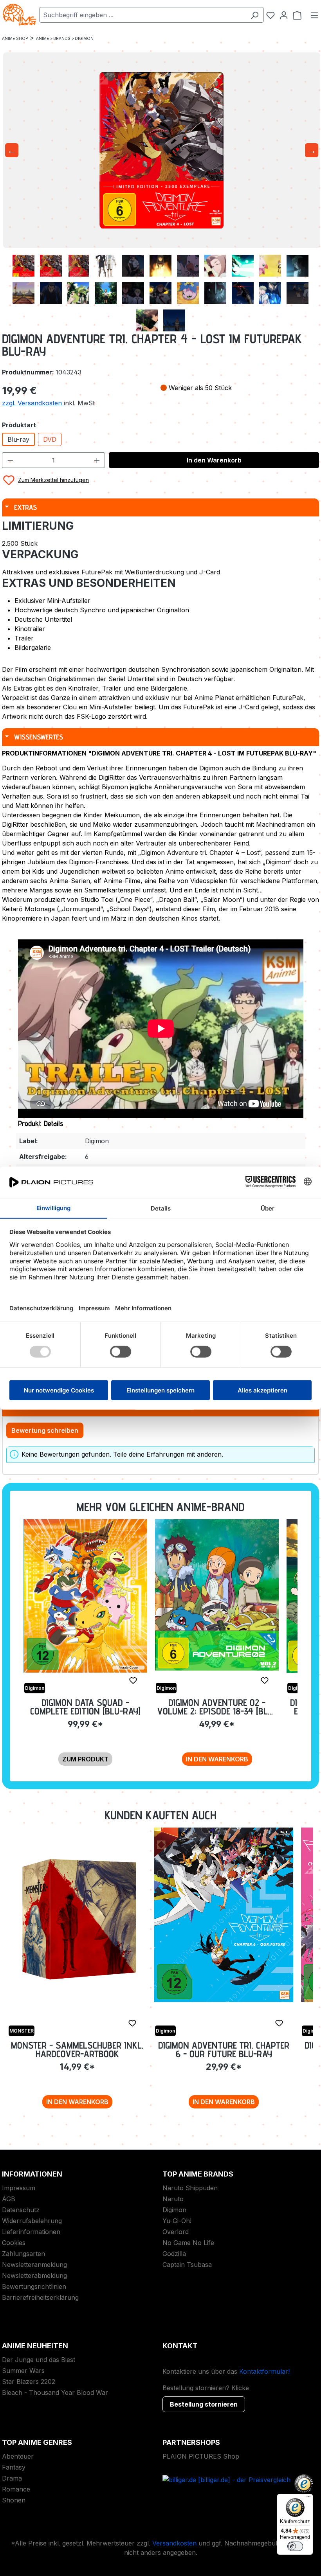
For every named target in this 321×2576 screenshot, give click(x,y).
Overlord (176, 2232)
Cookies (14, 2243)
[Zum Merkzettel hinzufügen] (133, 1680)
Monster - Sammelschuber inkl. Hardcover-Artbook (77, 2050)
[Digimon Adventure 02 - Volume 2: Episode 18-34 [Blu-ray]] (217, 1595)
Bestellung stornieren (204, 2404)
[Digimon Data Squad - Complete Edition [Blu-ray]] (85, 1596)
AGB (9, 2199)
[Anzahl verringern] (10, 460)
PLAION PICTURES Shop (201, 2456)
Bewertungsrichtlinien (34, 2286)
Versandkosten (174, 2543)
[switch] (295, 2546)
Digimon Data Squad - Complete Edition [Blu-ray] (85, 1707)
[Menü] (314, 15)
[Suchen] (255, 15)
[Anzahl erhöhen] (97, 460)
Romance (16, 2489)
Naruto (173, 2199)
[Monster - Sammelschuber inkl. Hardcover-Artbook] (77, 1918)
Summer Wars (23, 2371)
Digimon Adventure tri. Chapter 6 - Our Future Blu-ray (224, 2050)
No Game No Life (188, 2243)
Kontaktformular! (264, 2371)
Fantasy (14, 2467)
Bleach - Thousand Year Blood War (55, 2393)
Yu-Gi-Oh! (177, 2221)
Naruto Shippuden (190, 2188)
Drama (12, 2478)
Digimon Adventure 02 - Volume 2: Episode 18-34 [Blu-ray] (217, 1707)
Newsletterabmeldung (34, 2276)
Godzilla (174, 2254)
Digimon (174, 2210)
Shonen (14, 2500)
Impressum (19, 2188)
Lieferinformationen (31, 2232)
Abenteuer (18, 2456)
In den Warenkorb (214, 460)
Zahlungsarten (23, 2254)
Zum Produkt (85, 1759)
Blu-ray (18, 439)
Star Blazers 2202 (29, 2382)
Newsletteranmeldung (34, 2265)
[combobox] (142, 15)
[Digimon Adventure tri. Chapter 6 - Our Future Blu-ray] (224, 1915)
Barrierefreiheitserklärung (40, 2297)
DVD (50, 439)
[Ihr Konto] (284, 15)
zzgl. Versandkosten (33, 403)
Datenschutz (21, 2210)
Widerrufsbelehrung (32, 2221)
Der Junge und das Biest (39, 2360)
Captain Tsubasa (187, 2265)
